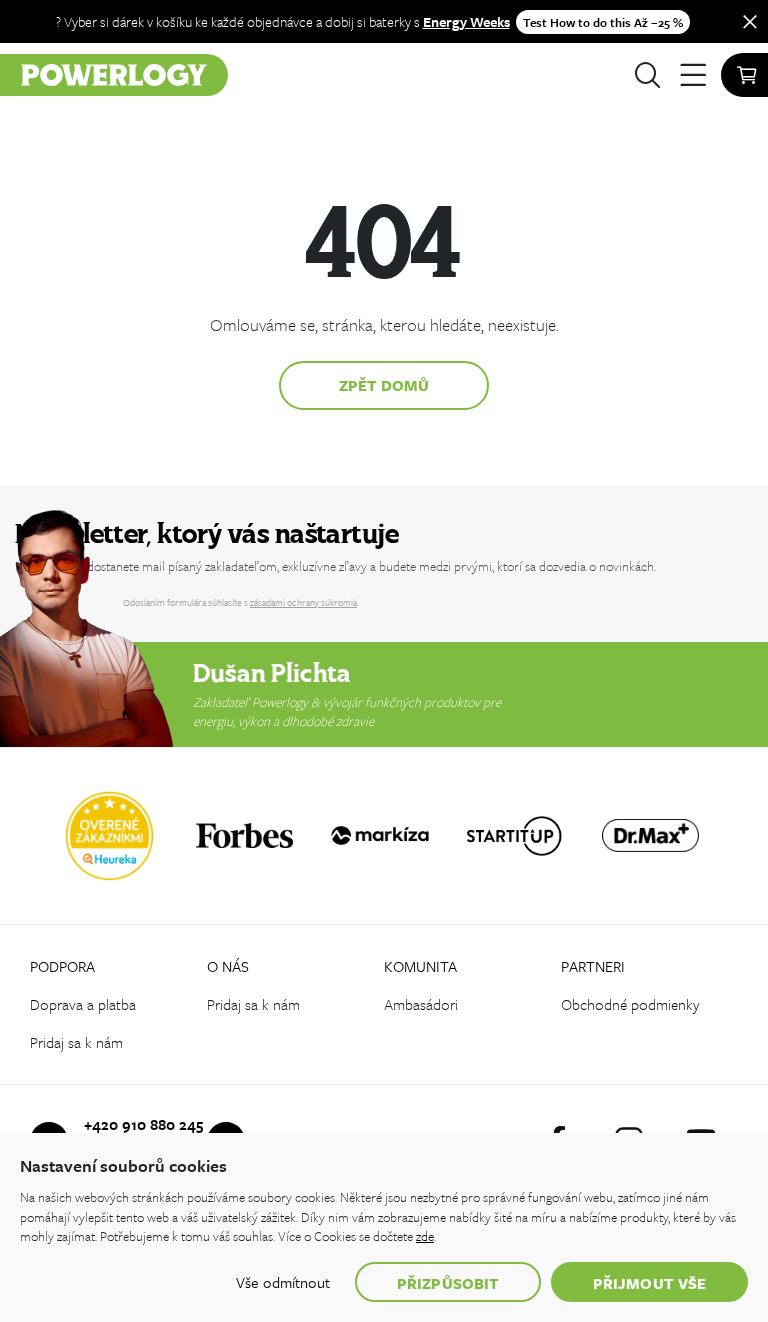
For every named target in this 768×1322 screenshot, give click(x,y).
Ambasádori (421, 1004)
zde (425, 1236)
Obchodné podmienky (630, 1004)
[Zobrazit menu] (693, 75)
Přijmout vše (649, 1283)
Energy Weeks (466, 21)
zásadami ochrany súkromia (303, 602)
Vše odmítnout (283, 1282)
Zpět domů (384, 385)
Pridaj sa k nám (76, 1042)
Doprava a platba (83, 1004)
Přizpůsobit (448, 1283)
